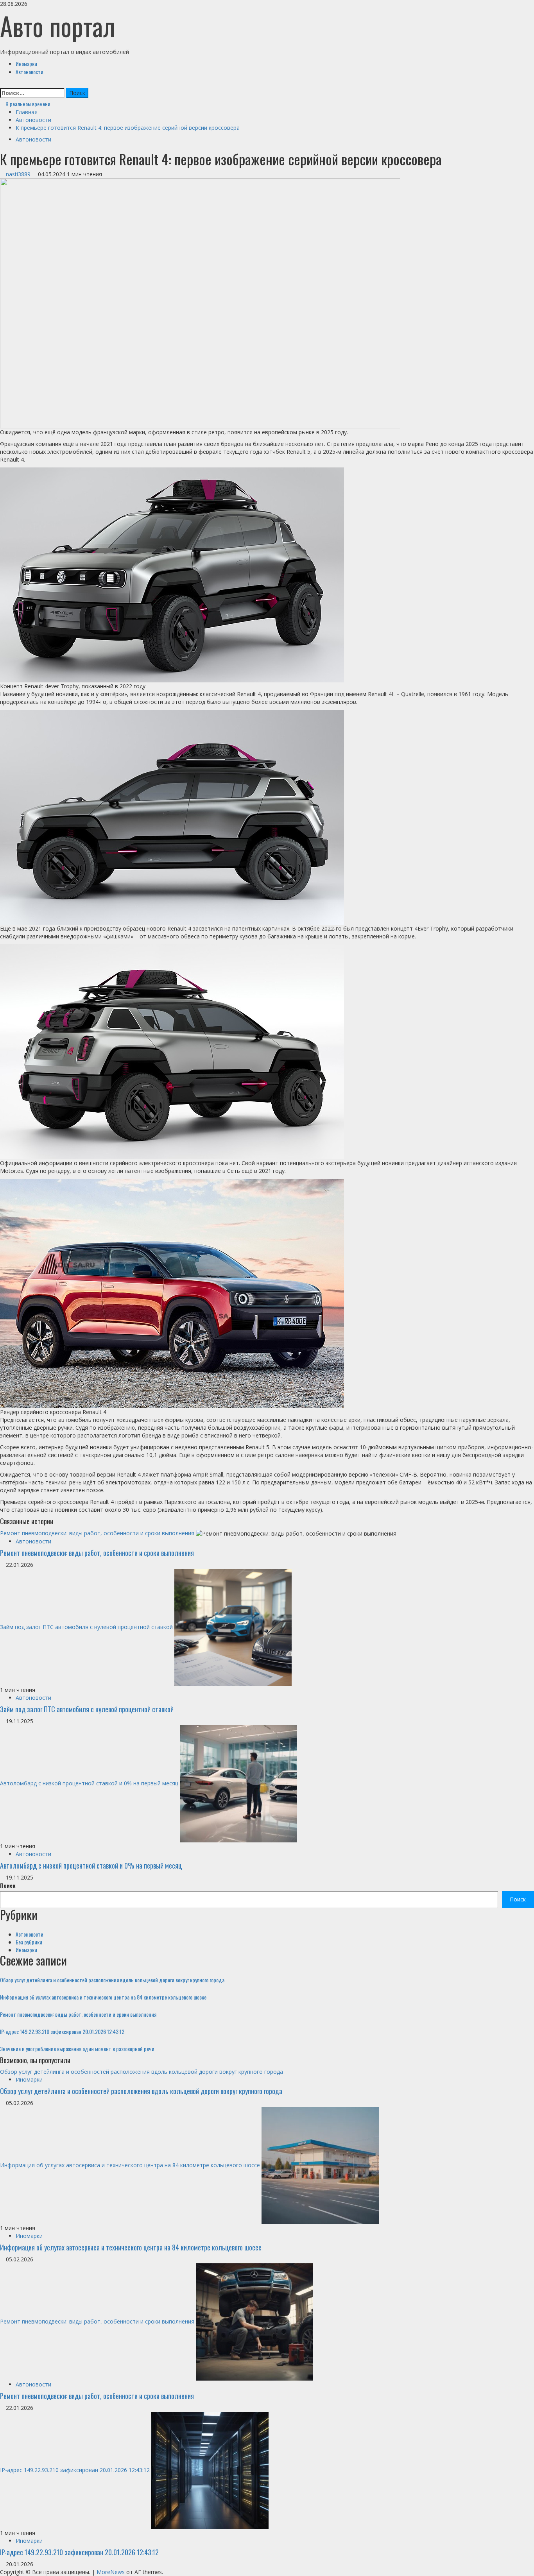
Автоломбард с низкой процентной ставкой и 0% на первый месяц (89, 1783)
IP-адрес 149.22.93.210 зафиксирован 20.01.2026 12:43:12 (62, 2031)
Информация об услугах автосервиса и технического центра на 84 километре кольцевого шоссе (103, 1997)
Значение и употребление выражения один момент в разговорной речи (77, 2049)
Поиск (8, 1885)
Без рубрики (29, 1942)
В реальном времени (27, 104)
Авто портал (58, 26)
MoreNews (111, 2572)
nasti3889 (19, 174)
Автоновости (30, 72)
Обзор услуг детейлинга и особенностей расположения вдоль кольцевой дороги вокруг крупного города (112, 1980)
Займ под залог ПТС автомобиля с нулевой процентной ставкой (86, 1627)
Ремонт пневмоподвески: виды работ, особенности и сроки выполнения (97, 1533)
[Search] (2, 84)
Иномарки (26, 64)
